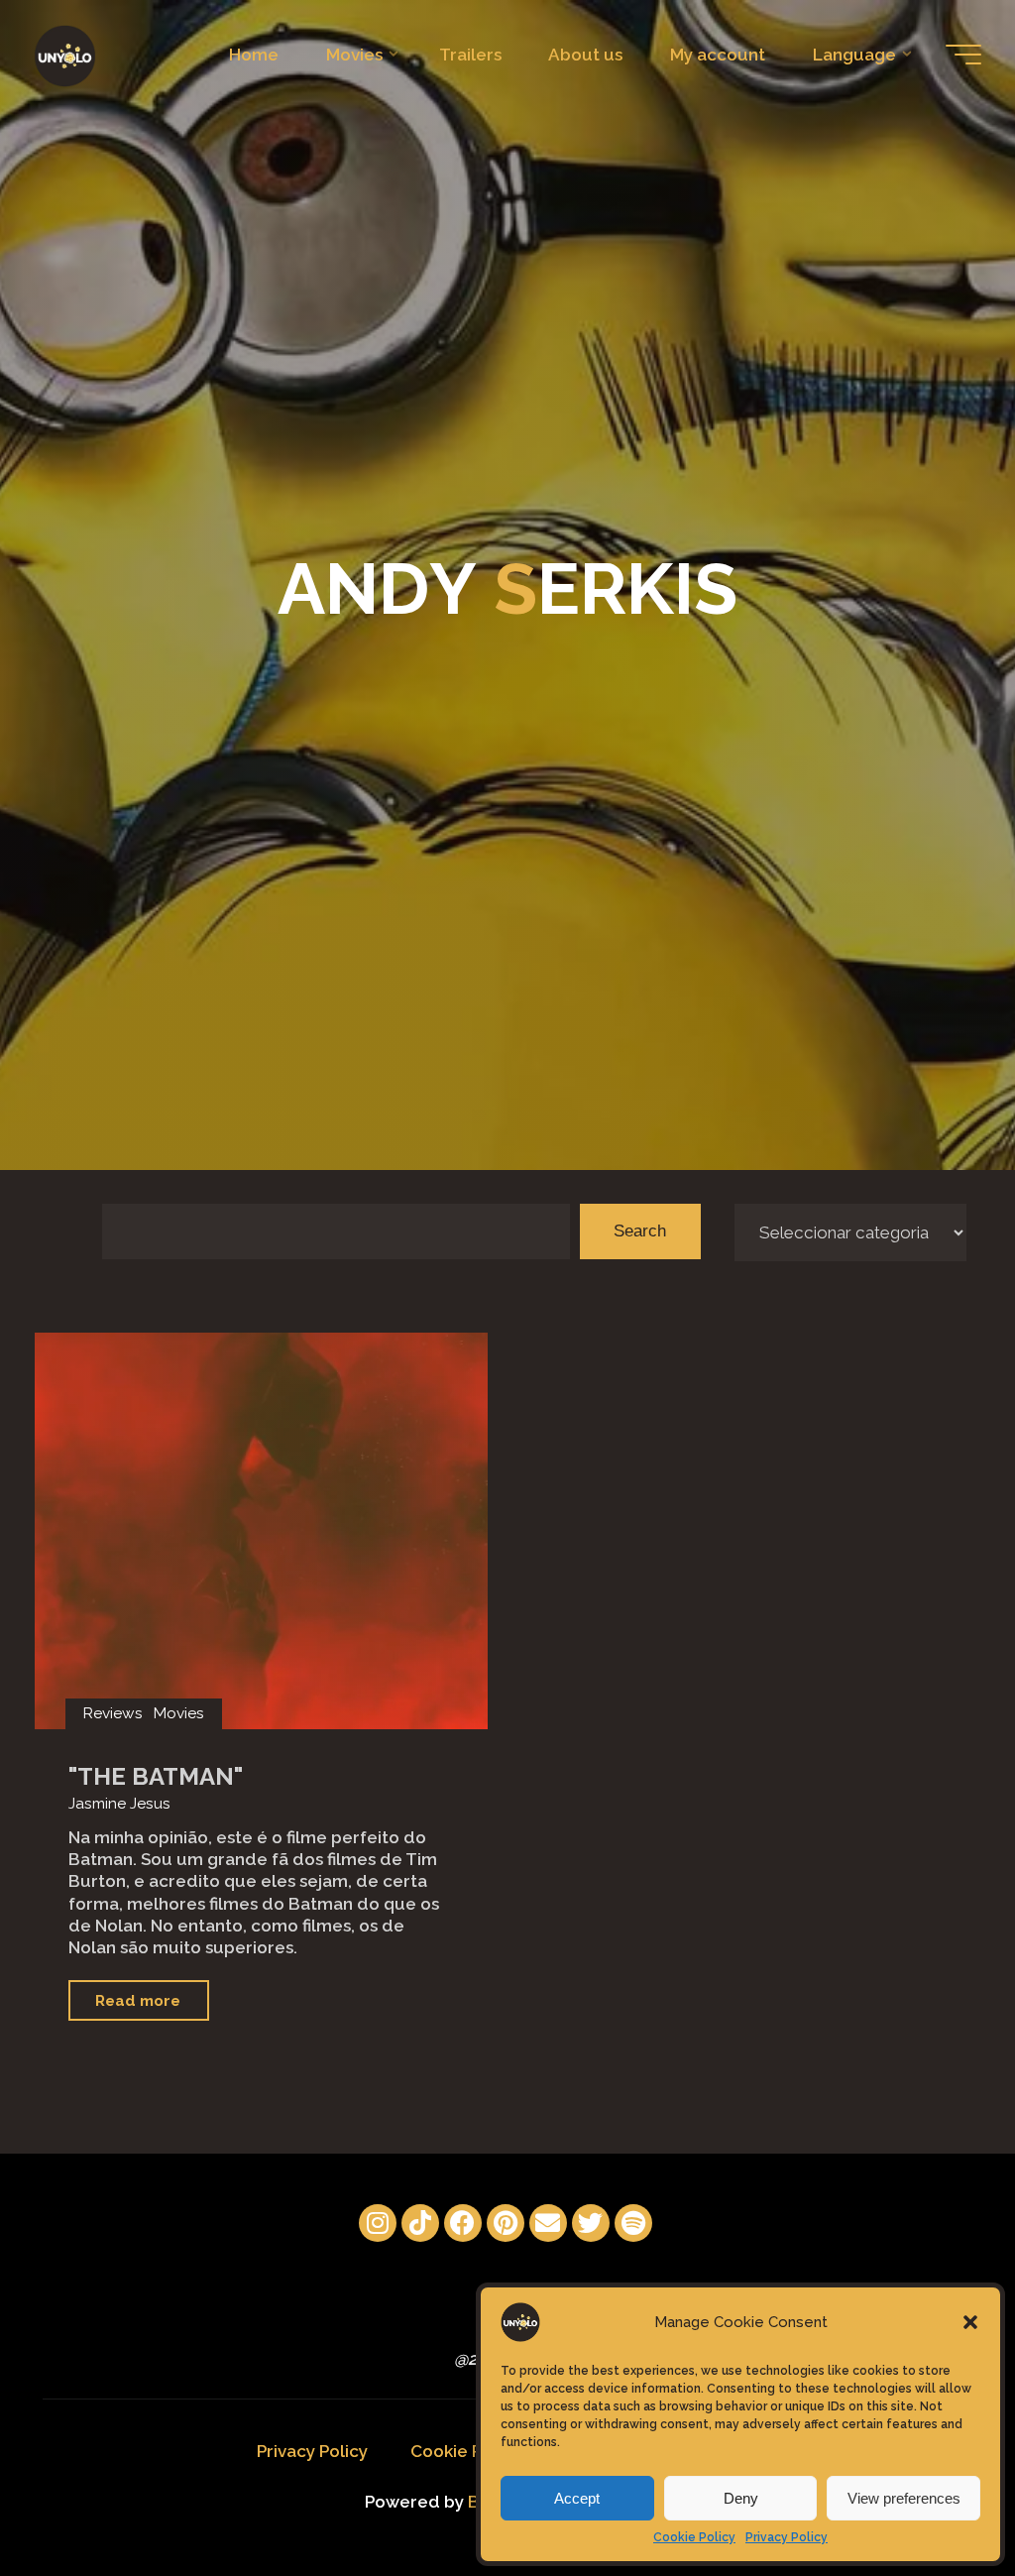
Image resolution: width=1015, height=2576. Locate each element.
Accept (577, 2498)
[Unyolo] (65, 55)
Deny (741, 2498)
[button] (970, 2322)
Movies (179, 1713)
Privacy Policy (787, 2537)
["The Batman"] (261, 1531)
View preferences (904, 2498)
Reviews (113, 1713)
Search (640, 1231)
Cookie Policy (694, 2537)
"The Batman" (156, 1776)
